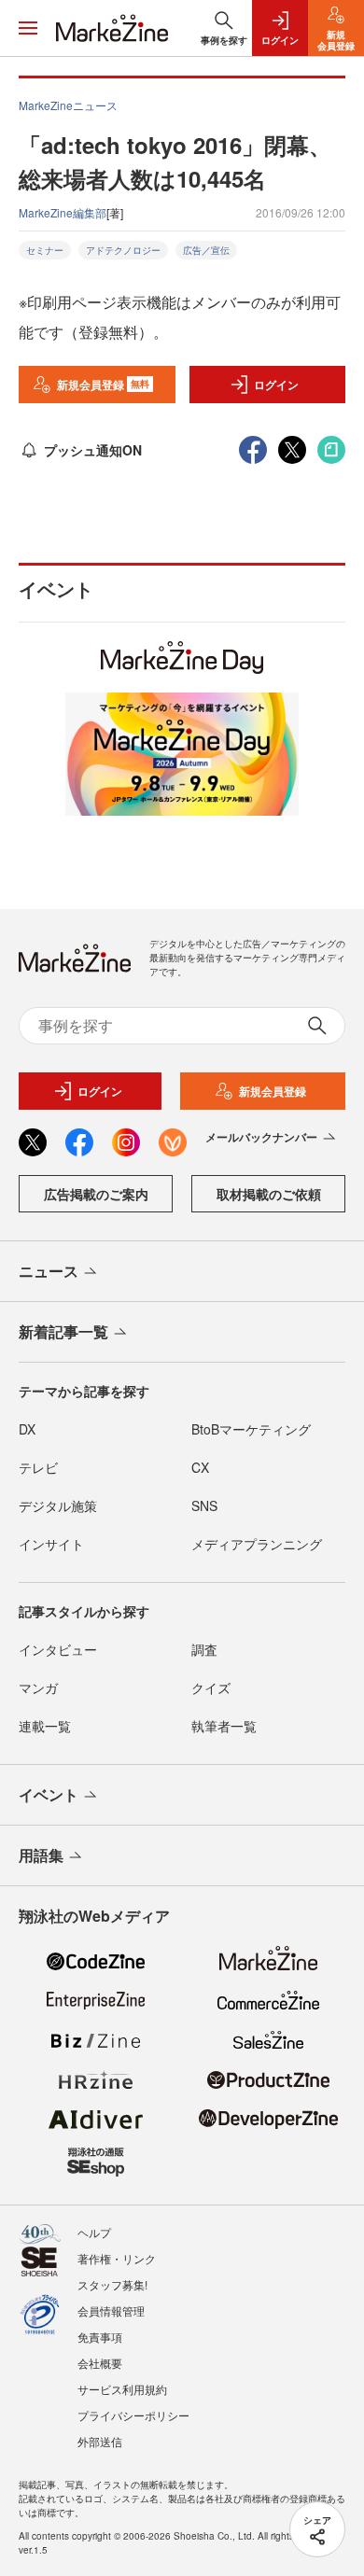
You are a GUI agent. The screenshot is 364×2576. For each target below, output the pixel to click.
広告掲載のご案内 (96, 1194)
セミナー (45, 250)
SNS (204, 1505)
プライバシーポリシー (133, 2415)
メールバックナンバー (261, 1137)
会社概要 (100, 2363)
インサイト (51, 1544)
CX (200, 1467)
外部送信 (100, 2441)
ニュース (49, 1271)
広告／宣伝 (206, 250)
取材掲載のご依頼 (269, 1194)
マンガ (38, 1687)
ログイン (276, 385)
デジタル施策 (58, 1505)
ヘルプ (94, 2232)
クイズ (211, 1687)
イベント (49, 1794)
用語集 (41, 1855)
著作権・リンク (117, 2258)
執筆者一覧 (224, 1726)
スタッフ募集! (112, 2284)
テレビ (38, 1467)
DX (27, 1429)
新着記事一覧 (63, 1331)
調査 (204, 1649)
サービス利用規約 (122, 2389)
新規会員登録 (103, 385)
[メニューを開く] (28, 28)
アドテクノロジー (123, 250)
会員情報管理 (111, 2310)
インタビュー (58, 1649)
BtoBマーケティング (251, 1429)
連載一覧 (45, 1726)
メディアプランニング (257, 1544)
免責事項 (100, 2337)
